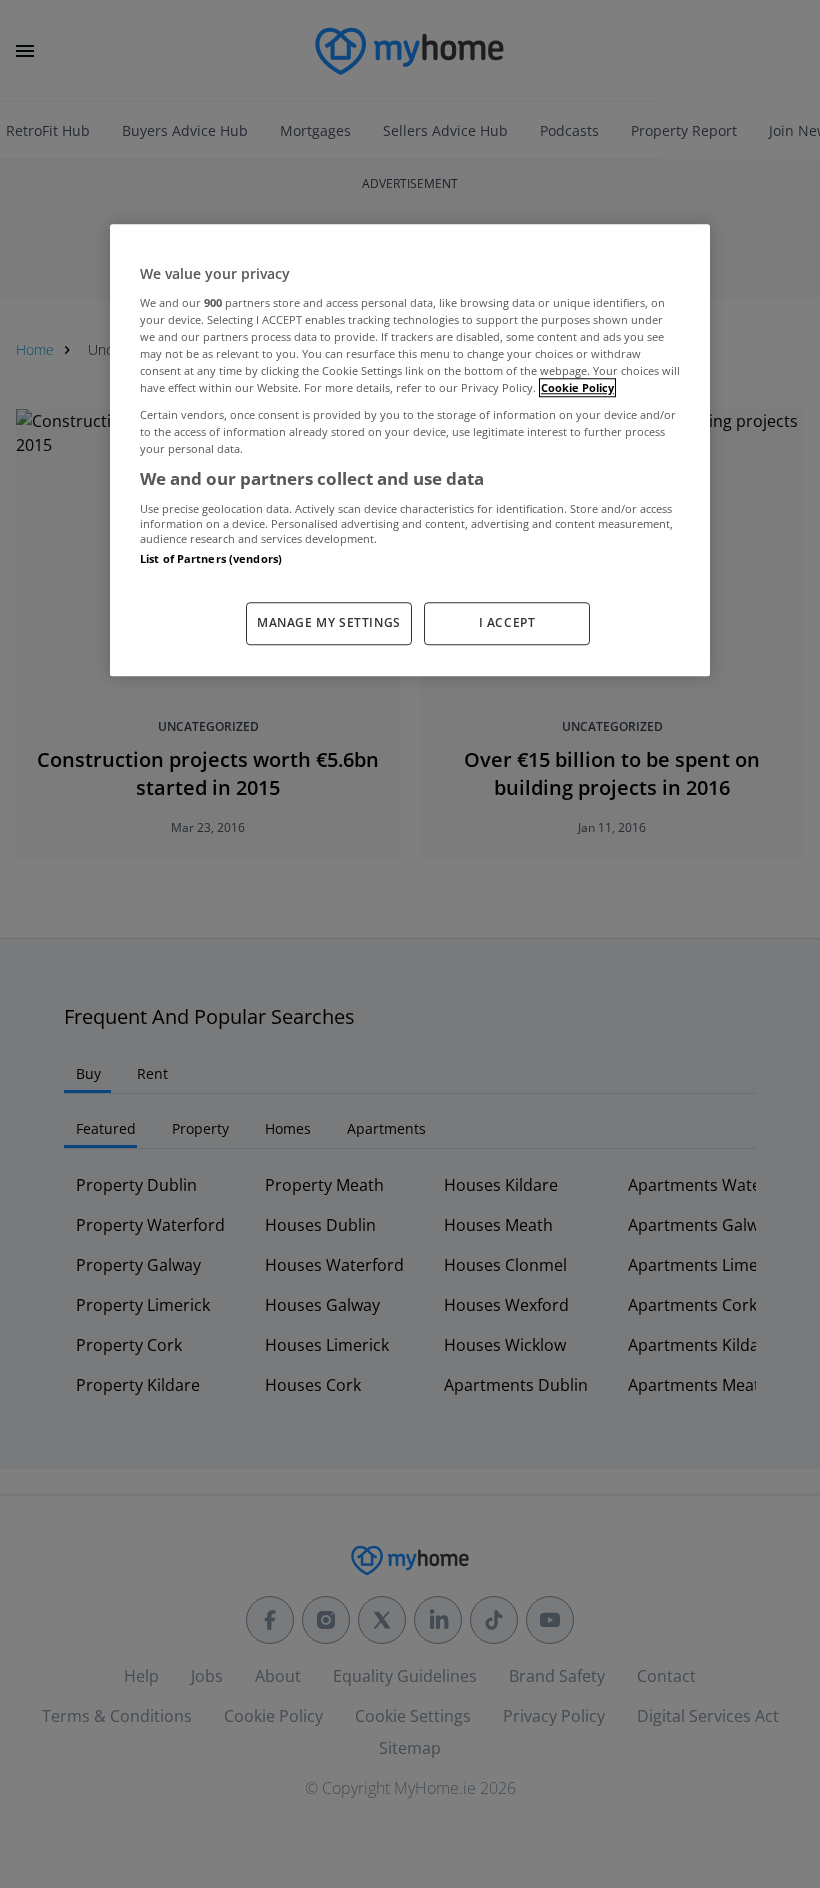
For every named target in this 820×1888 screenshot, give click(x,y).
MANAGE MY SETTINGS (329, 622)
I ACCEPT (507, 622)
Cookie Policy (577, 387)
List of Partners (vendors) (211, 558)
